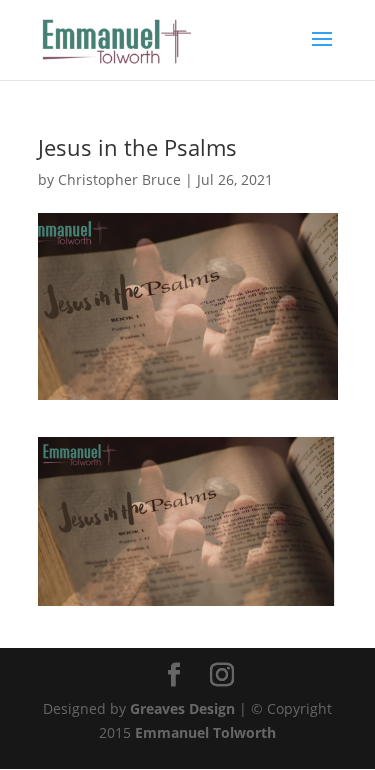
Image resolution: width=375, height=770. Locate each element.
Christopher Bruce (119, 179)
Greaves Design (182, 708)
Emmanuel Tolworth (205, 732)
